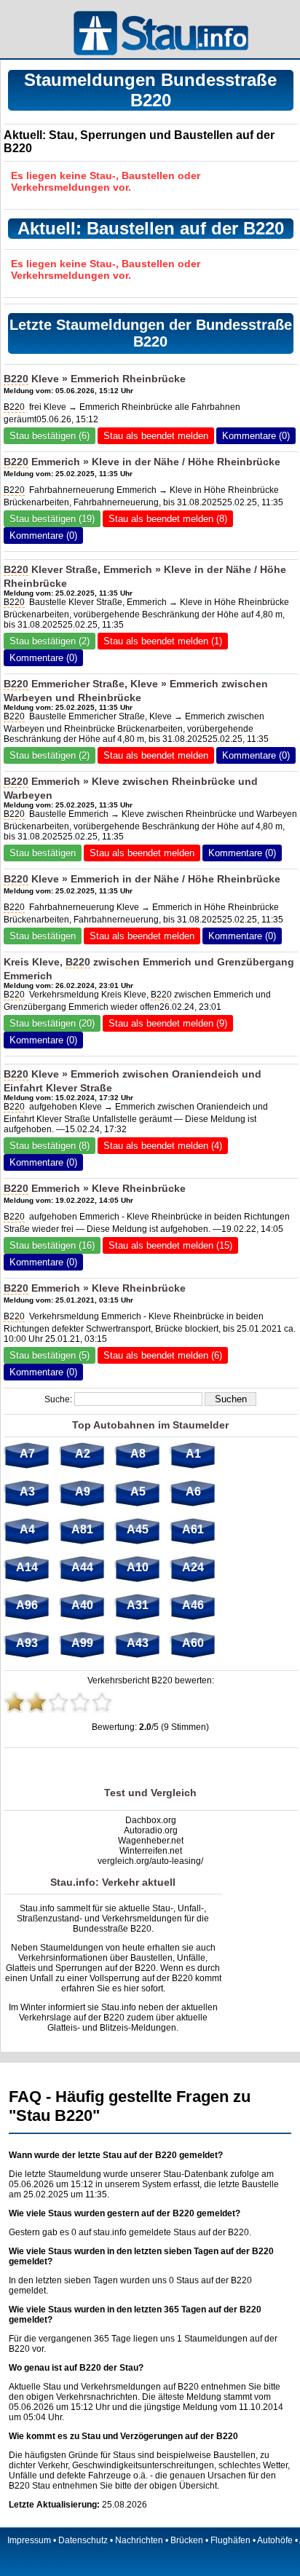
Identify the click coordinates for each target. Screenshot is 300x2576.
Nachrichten (139, 2540)
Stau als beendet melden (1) (163, 641)
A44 (82, 1567)
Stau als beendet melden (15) (170, 1245)
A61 (193, 1529)
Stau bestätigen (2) (50, 641)
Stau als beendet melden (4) (163, 1146)
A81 (82, 1529)
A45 (138, 1529)
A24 (193, 1567)
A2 (83, 1454)
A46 (193, 1605)
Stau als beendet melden (156, 436)
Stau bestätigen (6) (50, 436)
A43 (138, 1643)
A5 (138, 1492)
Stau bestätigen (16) (52, 1245)
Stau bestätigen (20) (52, 1023)
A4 (27, 1529)
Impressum (29, 2540)
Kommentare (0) (256, 436)
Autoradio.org (151, 1830)
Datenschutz (83, 2540)
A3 (27, 1492)
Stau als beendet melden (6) (163, 1355)
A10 (138, 1567)
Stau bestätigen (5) (50, 1355)
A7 (27, 1454)
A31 (138, 1605)
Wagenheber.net (151, 1841)
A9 (83, 1492)
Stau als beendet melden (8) (168, 519)
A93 (27, 1643)
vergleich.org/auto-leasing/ (150, 1861)
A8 (138, 1454)
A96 (27, 1605)
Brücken (187, 2540)
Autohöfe (275, 2540)
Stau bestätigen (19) (52, 519)
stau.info (110, 2232)
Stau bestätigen (43, 853)
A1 (193, 1454)
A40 (82, 1605)
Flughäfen (230, 2540)
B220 (16, 379)
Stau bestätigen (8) (50, 1146)
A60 (193, 1643)
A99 (82, 1643)
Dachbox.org (151, 1820)
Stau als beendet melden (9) (168, 1023)
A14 (27, 1567)
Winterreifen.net (151, 1851)
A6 (193, 1492)
